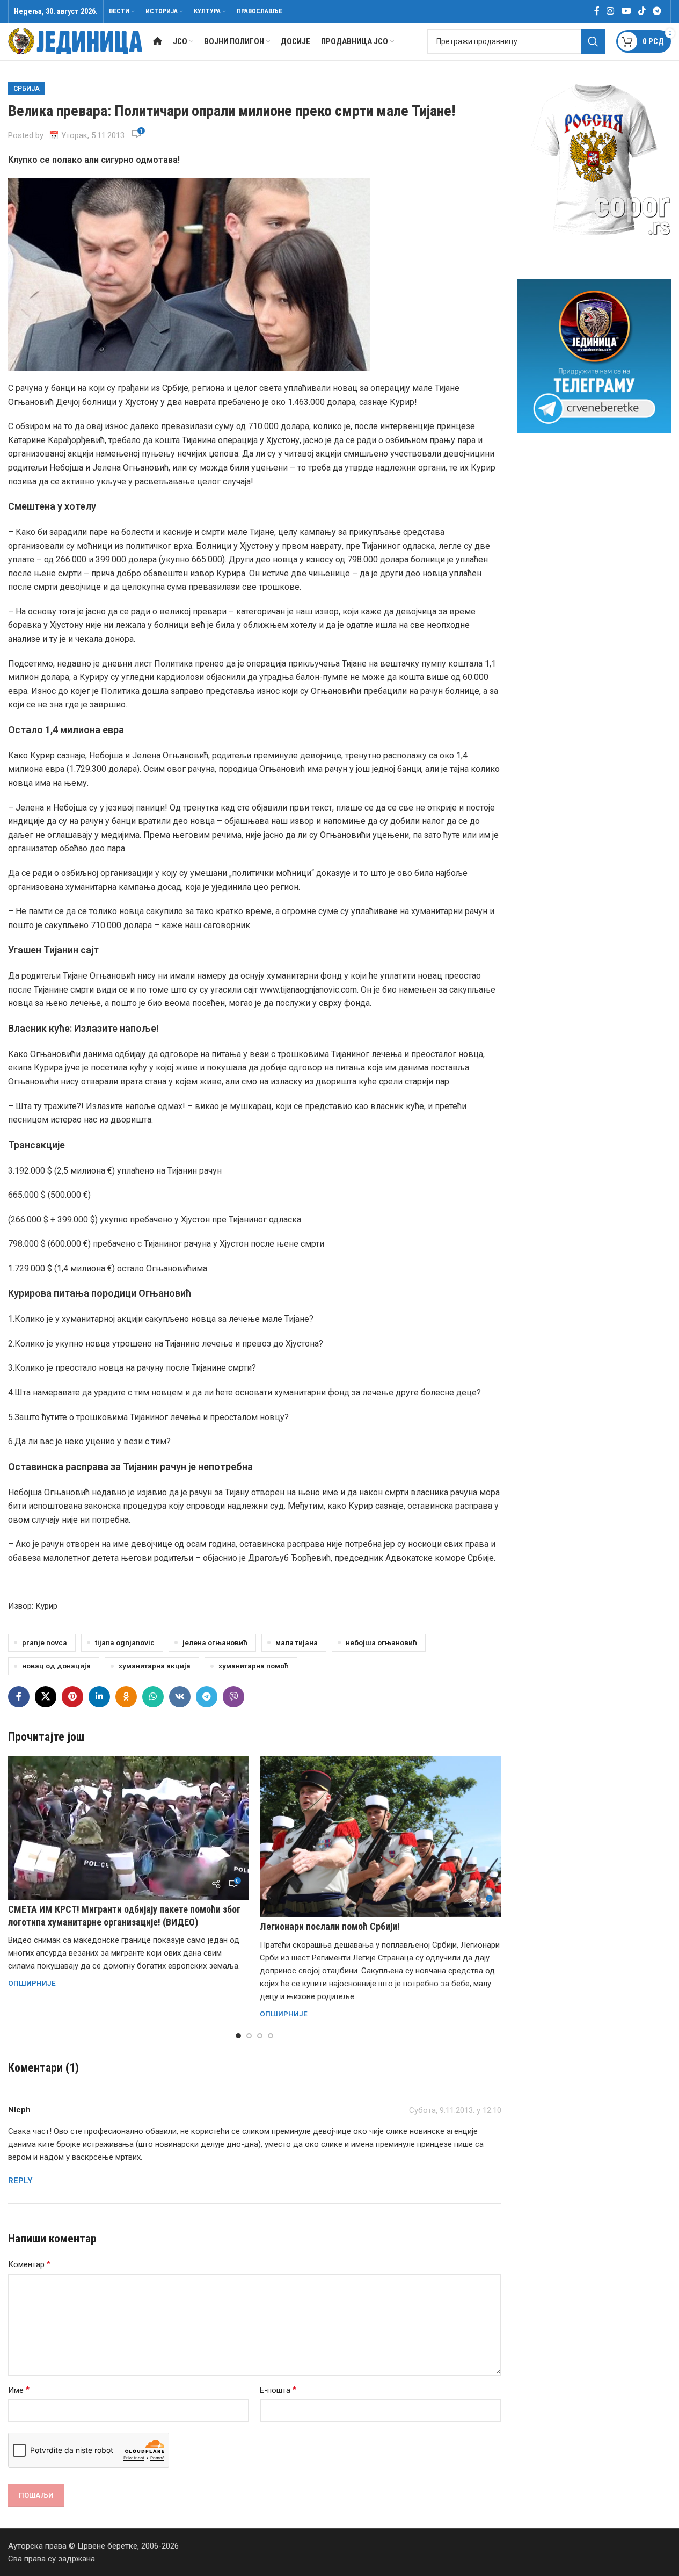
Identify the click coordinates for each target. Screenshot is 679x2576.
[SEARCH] (593, 41)
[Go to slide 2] (249, 2036)
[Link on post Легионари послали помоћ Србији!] (380, 1837)
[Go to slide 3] (260, 2036)
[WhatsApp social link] (153, 1697)
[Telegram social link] (657, 11)
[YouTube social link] (626, 11)
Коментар (29, 2264)
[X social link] (46, 1697)
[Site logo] (75, 41)
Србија (27, 89)
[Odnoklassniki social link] (126, 1697)
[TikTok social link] (642, 11)
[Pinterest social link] (72, 1697)
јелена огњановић (215, 1642)
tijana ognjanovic (125, 1642)
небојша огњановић (381, 1642)
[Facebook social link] (597, 11)
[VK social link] (180, 1697)
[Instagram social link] (611, 11)
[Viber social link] (233, 1697)
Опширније (32, 1983)
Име (19, 2390)
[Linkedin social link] (99, 1697)
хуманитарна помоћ (254, 1666)
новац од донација (56, 1666)
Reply (20, 2181)
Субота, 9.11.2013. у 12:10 (455, 2110)
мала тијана (297, 1642)
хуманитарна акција (155, 1666)
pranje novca (45, 1642)
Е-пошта (278, 2390)
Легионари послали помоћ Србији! (330, 1926)
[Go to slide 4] (271, 2036)
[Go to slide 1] (238, 2036)
